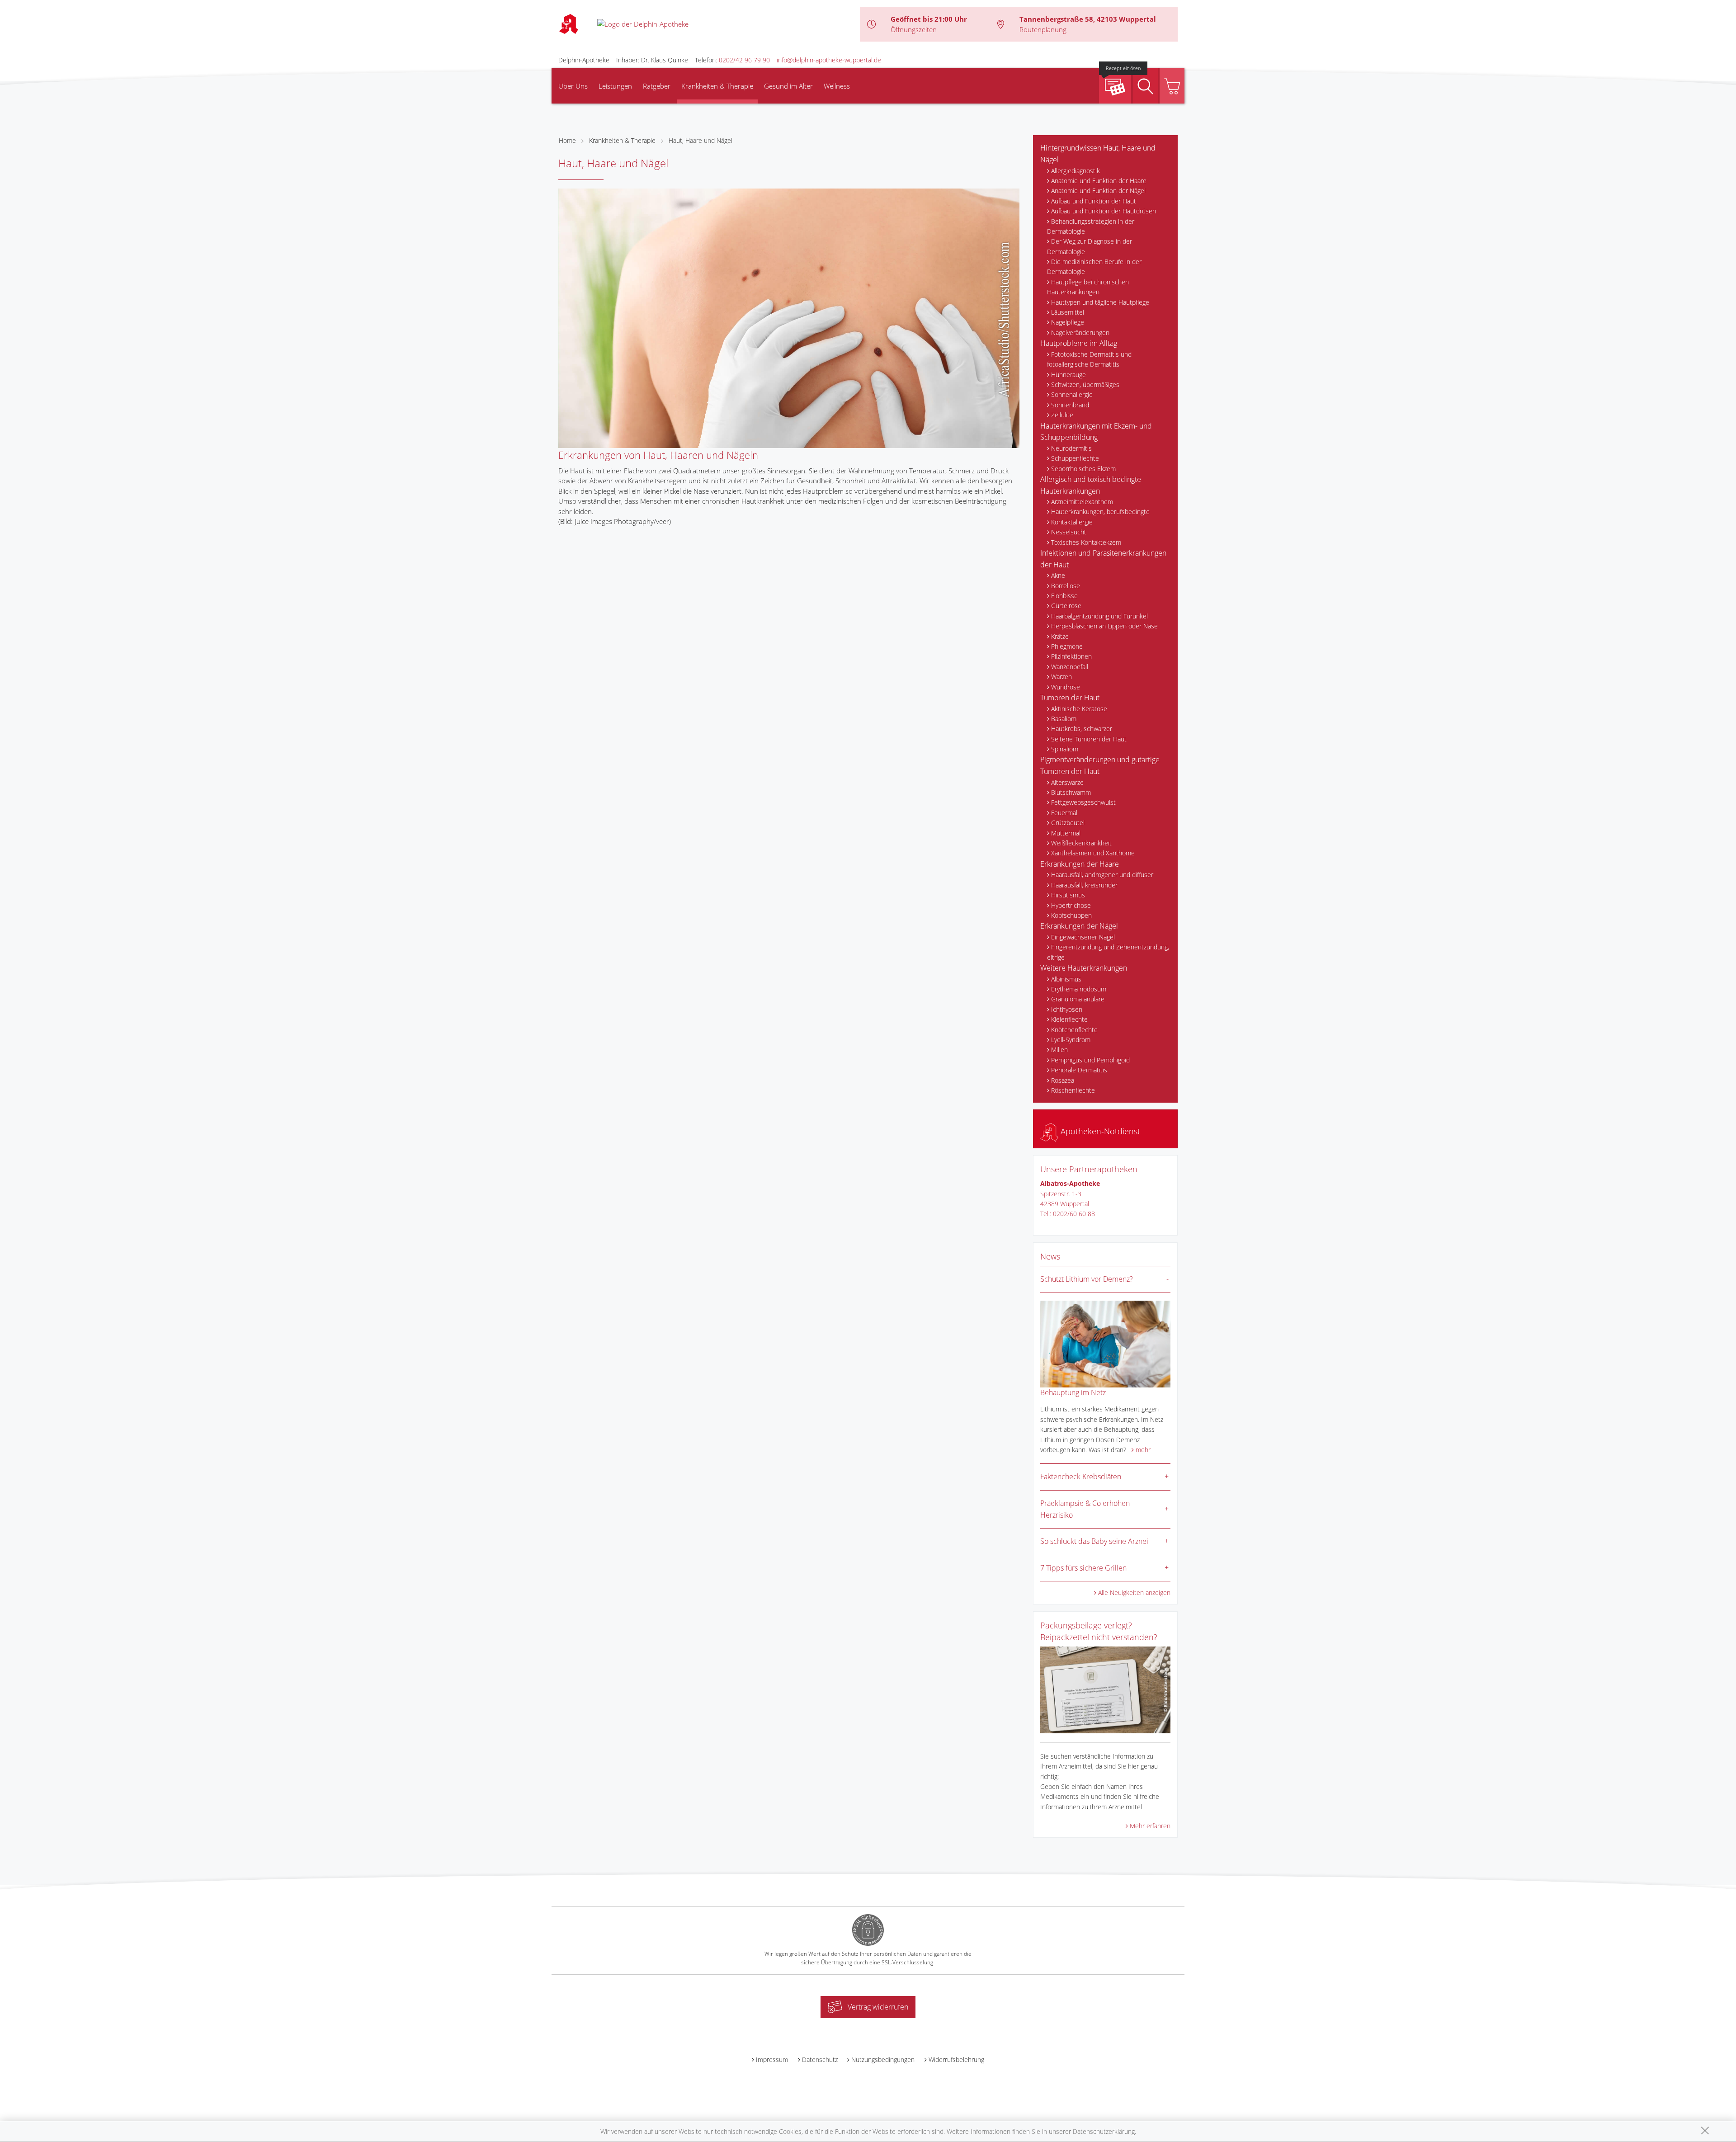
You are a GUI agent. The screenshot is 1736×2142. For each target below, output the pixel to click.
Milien (1059, 1050)
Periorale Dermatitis (1079, 1070)
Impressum (772, 2059)
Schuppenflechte (1075, 458)
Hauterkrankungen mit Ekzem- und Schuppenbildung (1096, 432)
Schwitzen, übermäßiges (1085, 385)
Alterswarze (1067, 782)
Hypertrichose (1071, 905)
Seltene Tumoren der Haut (1089, 739)
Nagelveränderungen (1080, 333)
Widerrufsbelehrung (956, 2059)
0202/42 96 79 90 (744, 60)
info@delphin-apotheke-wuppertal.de (829, 60)
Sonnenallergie (1072, 394)
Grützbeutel (1068, 823)
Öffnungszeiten (914, 29)
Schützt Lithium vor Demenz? (1087, 1279)
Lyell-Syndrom (1071, 1040)
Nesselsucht (1069, 532)
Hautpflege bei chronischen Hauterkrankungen (1088, 287)
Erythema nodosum (1079, 989)
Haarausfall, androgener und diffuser (1102, 875)
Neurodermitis (1071, 448)
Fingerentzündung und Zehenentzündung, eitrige (1108, 952)
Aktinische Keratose (1079, 709)
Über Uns (573, 86)
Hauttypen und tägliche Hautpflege (1100, 302)
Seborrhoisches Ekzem (1083, 469)
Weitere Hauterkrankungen (1084, 968)
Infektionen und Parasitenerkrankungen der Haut (1103, 559)
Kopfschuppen (1071, 915)
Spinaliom (1065, 749)
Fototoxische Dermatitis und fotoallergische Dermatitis (1089, 359)
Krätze (1060, 636)
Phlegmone (1067, 646)
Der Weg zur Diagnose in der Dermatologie (1090, 246)
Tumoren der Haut (1070, 698)
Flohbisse (1064, 596)
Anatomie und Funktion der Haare (1099, 181)
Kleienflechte (1069, 1019)
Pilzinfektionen (1071, 656)
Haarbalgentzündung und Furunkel (1099, 616)
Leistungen (615, 86)
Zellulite (1062, 415)
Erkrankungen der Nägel (1079, 926)
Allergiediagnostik (1076, 171)
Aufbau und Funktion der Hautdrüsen (1104, 211)
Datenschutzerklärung (1104, 2131)
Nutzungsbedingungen (883, 2059)
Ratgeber (657, 86)
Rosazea (1063, 1080)
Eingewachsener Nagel (1083, 937)
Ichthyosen (1067, 1009)
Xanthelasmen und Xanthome (1093, 853)
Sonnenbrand (1070, 405)
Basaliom (1064, 719)
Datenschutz (820, 2059)
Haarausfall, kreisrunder (1084, 885)
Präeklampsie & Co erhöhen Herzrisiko (1085, 1509)
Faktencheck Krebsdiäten (1081, 1477)
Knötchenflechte (1074, 1030)
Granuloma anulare (1078, 999)
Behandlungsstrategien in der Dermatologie (1091, 226)
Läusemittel (1068, 312)
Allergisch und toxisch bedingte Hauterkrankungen (1091, 485)
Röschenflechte (1073, 1090)
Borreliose (1066, 586)
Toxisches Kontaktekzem (1086, 542)
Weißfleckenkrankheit (1081, 843)
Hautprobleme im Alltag (1079, 343)
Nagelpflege (1068, 322)
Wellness (837, 86)
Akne (1058, 575)
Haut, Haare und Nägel (701, 140)
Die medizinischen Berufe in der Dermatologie (1094, 267)
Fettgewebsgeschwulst (1083, 802)
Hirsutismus (1068, 895)
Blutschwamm (1071, 792)
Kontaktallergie (1072, 522)
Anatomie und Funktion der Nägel (1098, 191)
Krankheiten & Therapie (717, 86)
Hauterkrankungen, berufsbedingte (1100, 512)
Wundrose (1066, 687)
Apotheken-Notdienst (1099, 1131)
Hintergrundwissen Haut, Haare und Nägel (1098, 154)
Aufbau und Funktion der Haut (1094, 201)
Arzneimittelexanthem (1082, 502)
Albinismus (1066, 979)
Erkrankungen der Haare (1080, 864)
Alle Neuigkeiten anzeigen (1134, 1592)
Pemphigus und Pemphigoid (1090, 1060)
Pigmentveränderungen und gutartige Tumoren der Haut (1100, 765)
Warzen (1061, 677)
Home (567, 140)
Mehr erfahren (1150, 1826)
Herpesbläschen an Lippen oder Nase (1104, 626)
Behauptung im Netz (1073, 1392)
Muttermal (1066, 833)
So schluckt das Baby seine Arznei (1094, 1541)
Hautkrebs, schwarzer (1082, 729)
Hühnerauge (1068, 375)
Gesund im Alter (788, 86)
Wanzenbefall (1070, 667)
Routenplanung (1043, 29)
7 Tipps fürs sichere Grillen (1083, 1568)
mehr (1143, 1450)
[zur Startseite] (643, 24)
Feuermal (1064, 813)
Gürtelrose (1066, 606)
